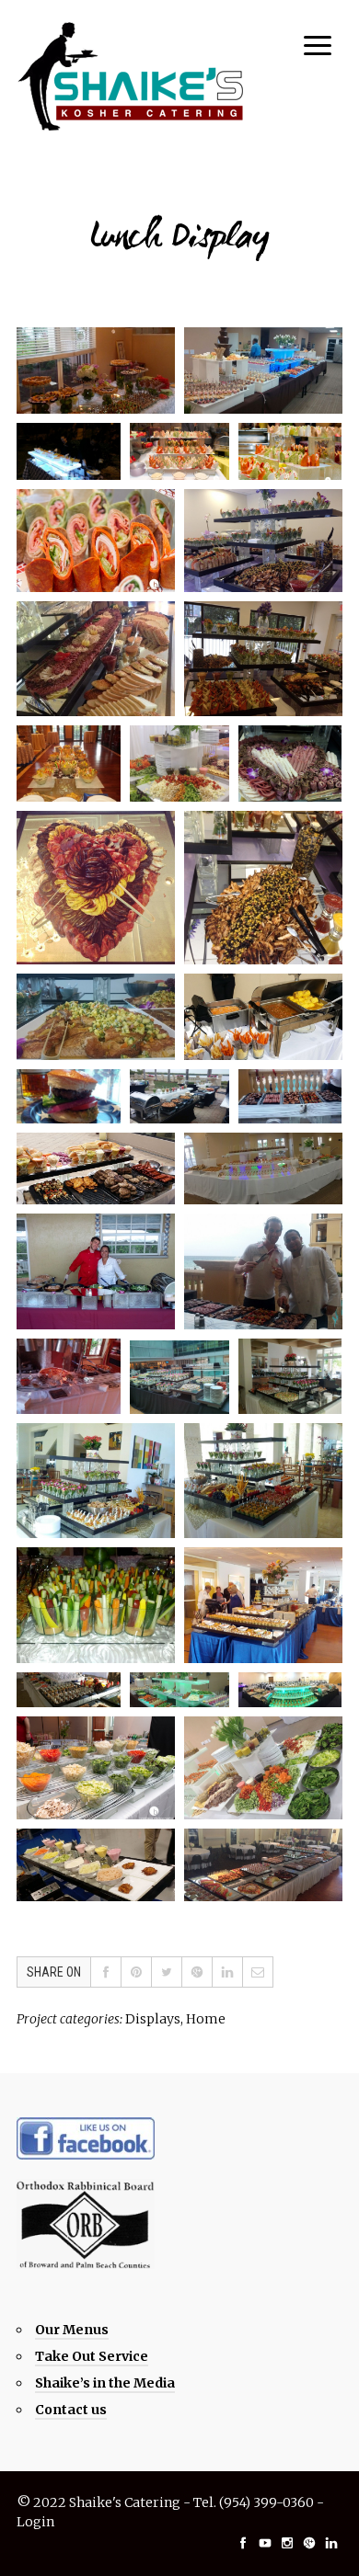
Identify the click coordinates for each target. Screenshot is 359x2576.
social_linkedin (331, 2543)
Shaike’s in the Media (105, 2383)
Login (35, 2522)
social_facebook (243, 2543)
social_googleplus (309, 2543)
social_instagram (287, 2543)
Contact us (71, 2410)
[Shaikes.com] (132, 76)
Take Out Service (92, 2356)
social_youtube (265, 2543)
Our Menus (72, 2330)
